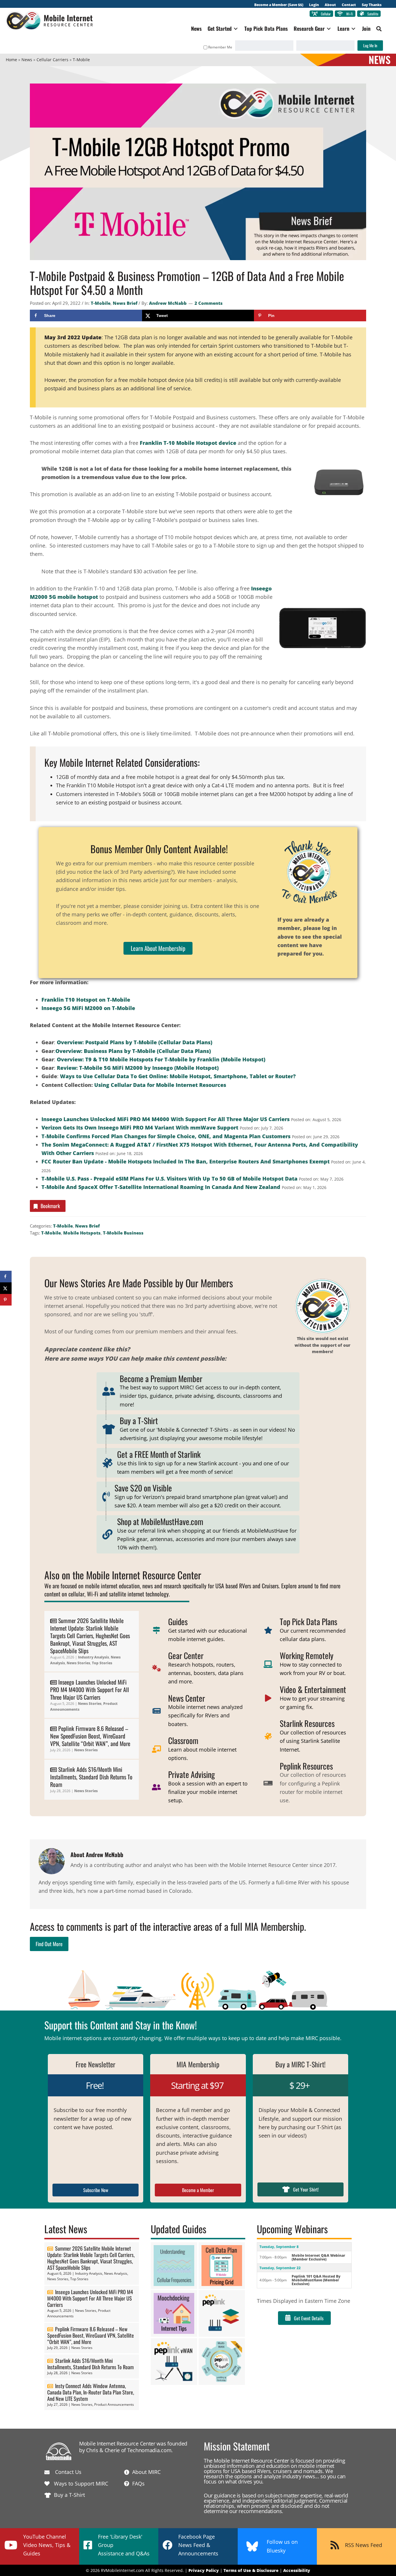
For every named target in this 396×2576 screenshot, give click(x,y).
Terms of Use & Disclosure (251, 2570)
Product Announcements (114, 2404)
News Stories (78, 1663)
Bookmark (50, 1206)
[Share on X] (6, 1288)
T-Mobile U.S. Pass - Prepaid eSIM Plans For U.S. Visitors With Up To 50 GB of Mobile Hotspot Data (169, 1179)
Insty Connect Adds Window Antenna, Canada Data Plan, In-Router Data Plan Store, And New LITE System (91, 2392)
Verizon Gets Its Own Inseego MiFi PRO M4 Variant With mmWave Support (140, 1127)
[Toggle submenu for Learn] (353, 29)
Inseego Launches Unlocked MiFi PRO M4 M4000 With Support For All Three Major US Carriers (166, 1119)
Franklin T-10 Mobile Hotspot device (188, 443)
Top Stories (102, 1663)
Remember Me (220, 47)
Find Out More (49, 1944)
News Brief (125, 303)
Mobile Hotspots (82, 1233)
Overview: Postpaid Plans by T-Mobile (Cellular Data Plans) (135, 1042)
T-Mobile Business (123, 1233)
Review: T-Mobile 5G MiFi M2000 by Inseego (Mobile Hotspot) (138, 1068)
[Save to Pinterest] (6, 1300)
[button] (379, 29)
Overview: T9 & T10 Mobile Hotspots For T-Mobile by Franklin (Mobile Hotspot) (161, 1059)
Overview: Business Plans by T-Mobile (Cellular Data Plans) (133, 1051)
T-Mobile (101, 303)
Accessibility (297, 2570)
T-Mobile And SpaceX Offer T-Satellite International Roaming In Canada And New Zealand (161, 1187)
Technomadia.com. (150, 2450)
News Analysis (116, 2273)
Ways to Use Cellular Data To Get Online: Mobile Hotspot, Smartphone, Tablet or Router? (178, 1076)
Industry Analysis (93, 1657)
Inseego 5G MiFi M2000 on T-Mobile (88, 1008)
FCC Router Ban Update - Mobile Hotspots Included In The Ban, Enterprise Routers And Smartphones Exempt (186, 1161)
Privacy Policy (204, 2570)
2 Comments (209, 303)
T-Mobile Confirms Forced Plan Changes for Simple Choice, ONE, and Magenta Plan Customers (166, 1136)
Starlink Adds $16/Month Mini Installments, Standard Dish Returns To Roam (91, 1777)
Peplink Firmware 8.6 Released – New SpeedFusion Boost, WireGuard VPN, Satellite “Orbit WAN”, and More (90, 1736)
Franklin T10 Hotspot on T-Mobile (86, 1000)
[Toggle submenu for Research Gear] (329, 29)
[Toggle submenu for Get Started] (236, 29)
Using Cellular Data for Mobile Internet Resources (160, 1085)
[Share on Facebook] (6, 1277)
